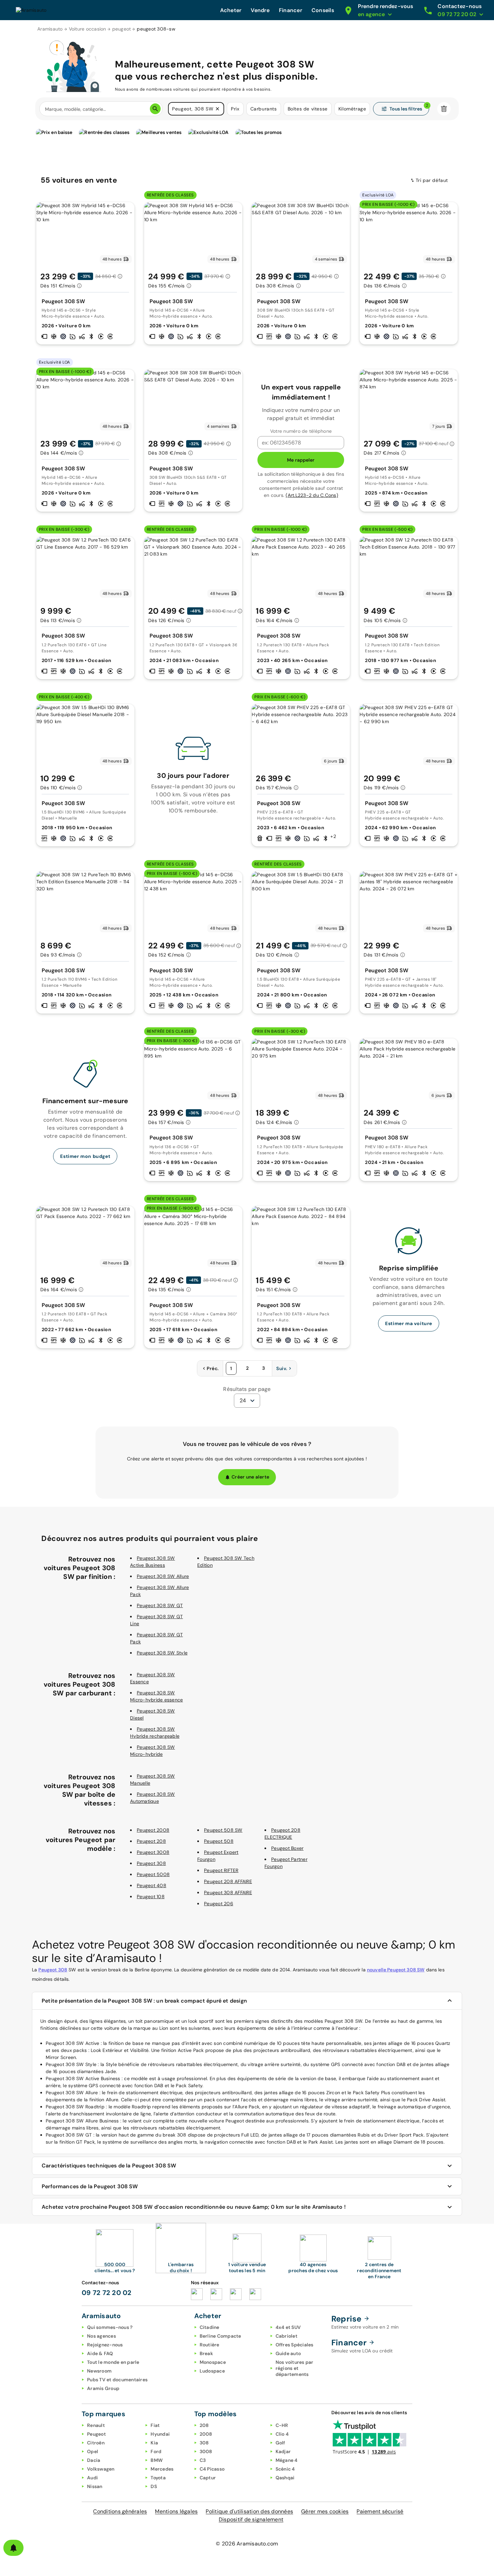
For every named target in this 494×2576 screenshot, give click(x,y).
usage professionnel (184, 2078)
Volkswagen (101, 2469)
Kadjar (283, 2451)
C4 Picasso (212, 2469)
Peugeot (96, 2434)
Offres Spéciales (295, 2345)
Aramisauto (50, 29)
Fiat (155, 2425)
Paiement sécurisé (380, 2511)
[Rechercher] (155, 109)
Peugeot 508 (219, 1841)
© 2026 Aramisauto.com (247, 2544)
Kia (154, 2443)
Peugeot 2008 (153, 1830)
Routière (210, 2345)
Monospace (213, 2362)
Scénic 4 (285, 2469)
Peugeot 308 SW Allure (163, 1576)
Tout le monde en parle (113, 2362)
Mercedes (162, 2469)
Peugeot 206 (219, 1904)
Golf (280, 2443)
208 (204, 2425)
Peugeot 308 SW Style (162, 1653)
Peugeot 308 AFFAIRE (228, 1892)
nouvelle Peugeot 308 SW (396, 1970)
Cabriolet (286, 2336)
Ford (156, 2451)
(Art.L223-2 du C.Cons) (312, 495)
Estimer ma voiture (409, 1323)
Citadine (210, 2327)
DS (154, 2486)
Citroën (96, 2443)
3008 (206, 2451)
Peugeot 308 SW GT (160, 1605)
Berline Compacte (220, 2336)
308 (204, 2443)
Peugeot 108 (151, 1896)
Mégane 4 (287, 2460)
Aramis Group (103, 2388)
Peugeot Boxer (287, 1848)
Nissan (95, 2486)
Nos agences (101, 2336)
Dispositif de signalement (251, 2519)
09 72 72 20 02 (107, 2293)
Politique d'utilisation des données (249, 2511)
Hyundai (160, 2434)
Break (206, 2353)
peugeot (122, 29)
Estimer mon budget (85, 1156)
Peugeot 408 (152, 1885)
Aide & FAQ (100, 2353)
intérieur (303, 2028)
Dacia (94, 2460)
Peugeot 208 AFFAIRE (228, 1881)
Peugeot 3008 (153, 1852)
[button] (217, 109)
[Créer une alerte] (13, 2548)
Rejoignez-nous (105, 2345)
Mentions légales (176, 2511)
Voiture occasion (88, 29)
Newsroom (99, 2371)
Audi (92, 2478)
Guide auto (288, 2353)
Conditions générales (120, 2511)
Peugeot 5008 (153, 1874)
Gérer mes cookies (325, 2511)
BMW (157, 2460)
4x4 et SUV (288, 2327)
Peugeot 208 (151, 1841)
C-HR (282, 2425)
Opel (93, 2451)
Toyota (158, 2478)
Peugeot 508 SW (223, 1830)
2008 (206, 2434)
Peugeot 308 (151, 1863)
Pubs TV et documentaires (117, 2380)
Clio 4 (282, 2434)
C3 (203, 2460)
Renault (96, 2425)
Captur (208, 2478)
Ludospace (212, 2371)
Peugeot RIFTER (221, 1870)
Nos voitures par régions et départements (295, 2368)
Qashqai (285, 2478)
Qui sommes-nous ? (110, 2327)
